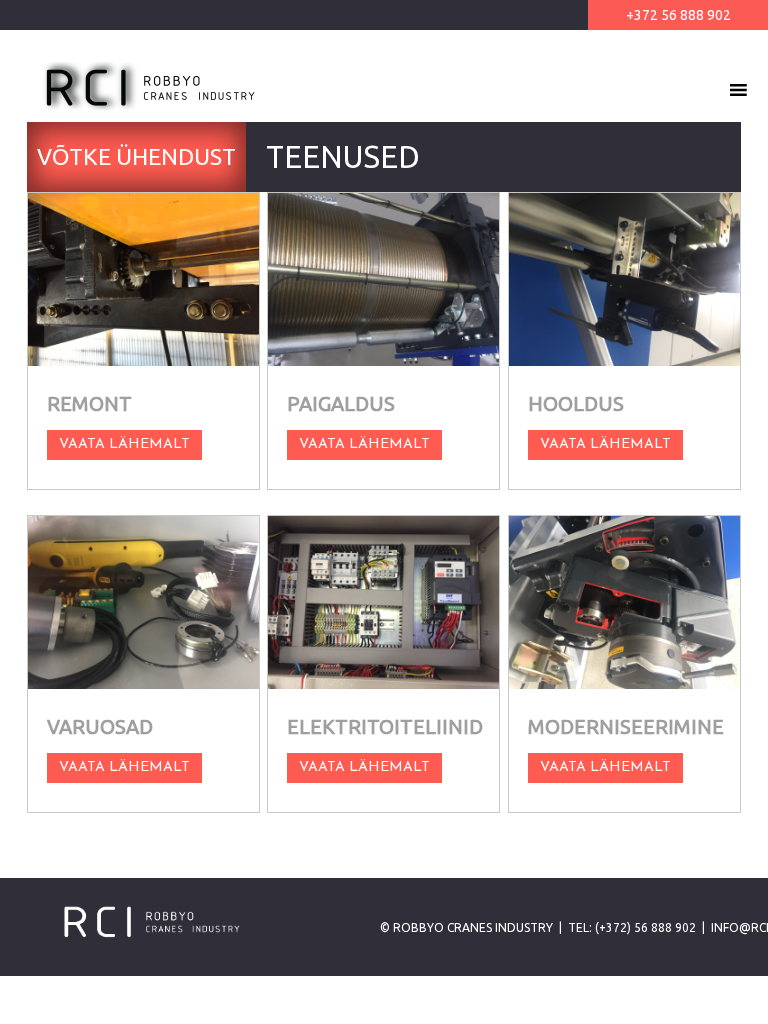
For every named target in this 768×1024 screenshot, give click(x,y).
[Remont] (143, 279)
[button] (702, 90)
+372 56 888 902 (678, 15)
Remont (89, 403)
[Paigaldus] (383, 279)
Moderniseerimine (626, 726)
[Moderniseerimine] (624, 602)
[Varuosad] (143, 602)
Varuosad (100, 726)
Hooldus (576, 403)
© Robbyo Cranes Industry (466, 927)
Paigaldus (341, 403)
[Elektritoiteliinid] (383, 602)
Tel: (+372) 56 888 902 (632, 927)
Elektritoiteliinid (385, 726)
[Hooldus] (624, 279)
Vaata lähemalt (124, 444)
